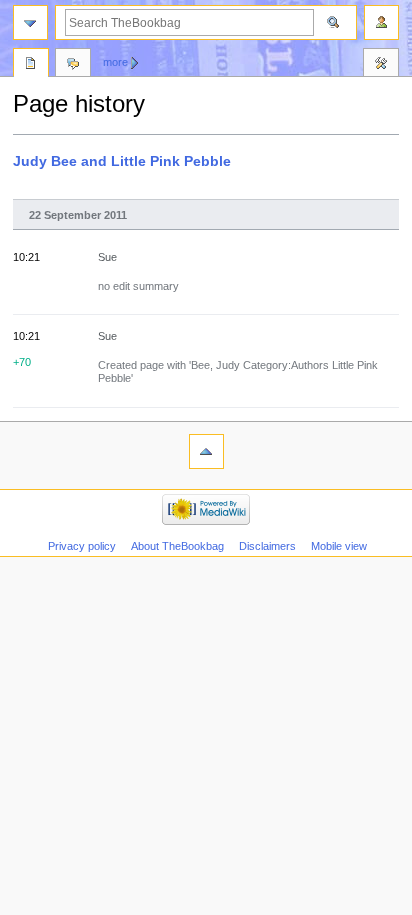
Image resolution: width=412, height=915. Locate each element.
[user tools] (381, 22)
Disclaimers (267, 546)
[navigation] (30, 22)
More (115, 62)
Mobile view (339, 546)
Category (31, 65)
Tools (381, 65)
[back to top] (206, 451)
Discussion (73, 65)
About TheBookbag (177, 546)
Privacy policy (82, 546)
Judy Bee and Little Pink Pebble (122, 161)
